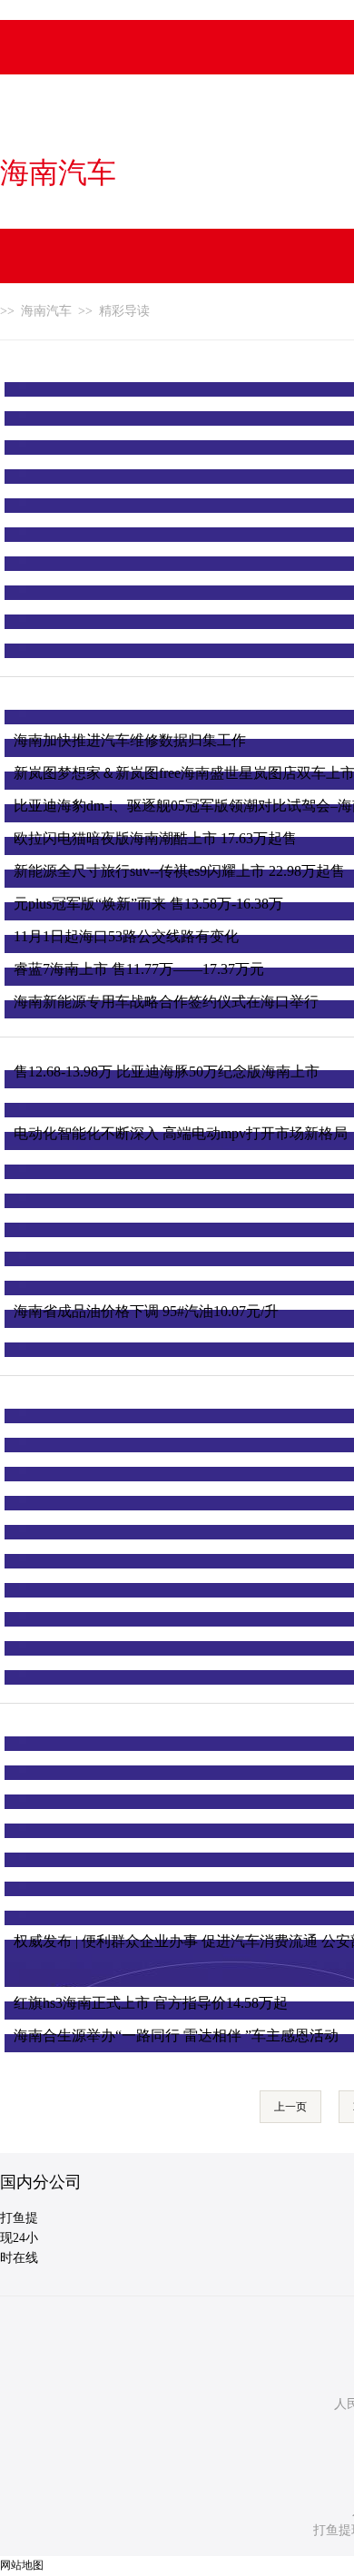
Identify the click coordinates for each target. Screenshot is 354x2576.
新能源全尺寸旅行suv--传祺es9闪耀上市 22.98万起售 (179, 871)
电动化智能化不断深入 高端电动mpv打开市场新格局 (181, 1133)
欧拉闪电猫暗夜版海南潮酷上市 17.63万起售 (155, 838)
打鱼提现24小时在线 (19, 2238)
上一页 (290, 2107)
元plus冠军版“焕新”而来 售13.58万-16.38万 (148, 904)
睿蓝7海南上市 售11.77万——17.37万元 (139, 969)
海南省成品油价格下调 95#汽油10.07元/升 (146, 1311)
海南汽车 (58, 172)
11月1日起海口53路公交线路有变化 (126, 936)
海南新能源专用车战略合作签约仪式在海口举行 (166, 1002)
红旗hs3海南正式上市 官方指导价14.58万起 (151, 2003)
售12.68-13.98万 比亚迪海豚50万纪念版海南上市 (167, 1072)
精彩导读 (124, 311)
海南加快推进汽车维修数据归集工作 (130, 740)
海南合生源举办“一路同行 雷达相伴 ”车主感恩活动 (176, 2035)
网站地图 (22, 2565)
